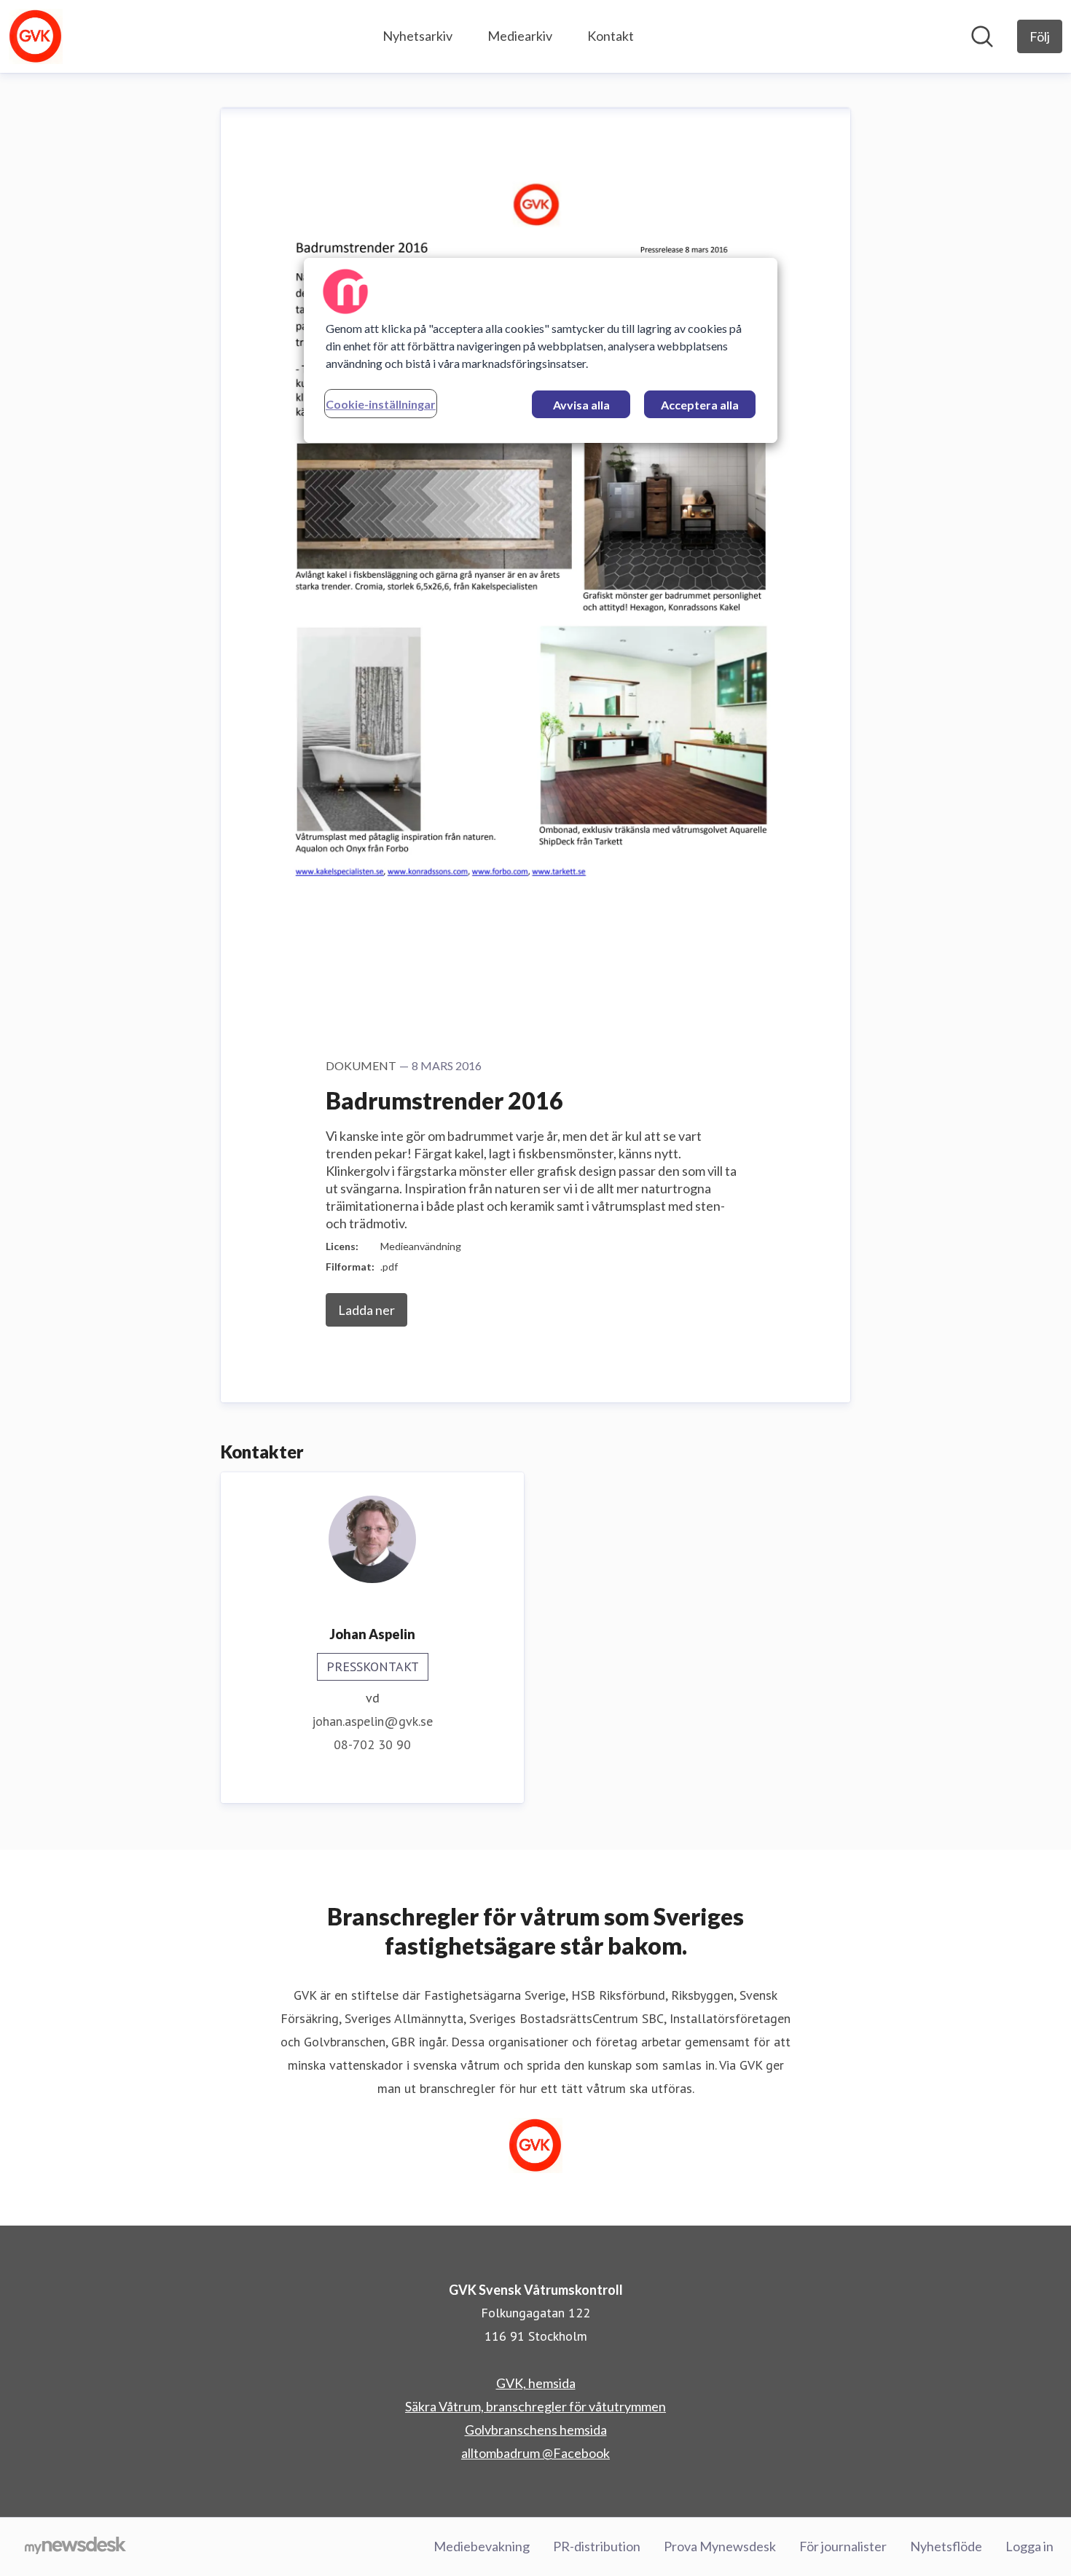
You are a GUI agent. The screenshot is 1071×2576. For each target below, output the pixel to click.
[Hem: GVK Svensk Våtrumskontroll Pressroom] (36, 36)
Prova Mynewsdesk (720, 2546)
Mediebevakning (482, 2546)
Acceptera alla (700, 405)
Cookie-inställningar (381, 404)
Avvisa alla (581, 405)
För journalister (843, 2546)
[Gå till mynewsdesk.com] (75, 2547)
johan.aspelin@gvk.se (372, 1721)
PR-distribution (597, 2546)
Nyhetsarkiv (417, 36)
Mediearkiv (520, 36)
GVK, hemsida (536, 2383)
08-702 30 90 (372, 1744)
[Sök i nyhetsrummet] (982, 36)
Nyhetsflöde (946, 2546)
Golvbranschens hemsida (536, 2430)
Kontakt (611, 36)
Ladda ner (366, 1310)
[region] (541, 350)
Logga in (1029, 2546)
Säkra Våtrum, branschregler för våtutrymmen (535, 2406)
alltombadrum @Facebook (535, 2453)
